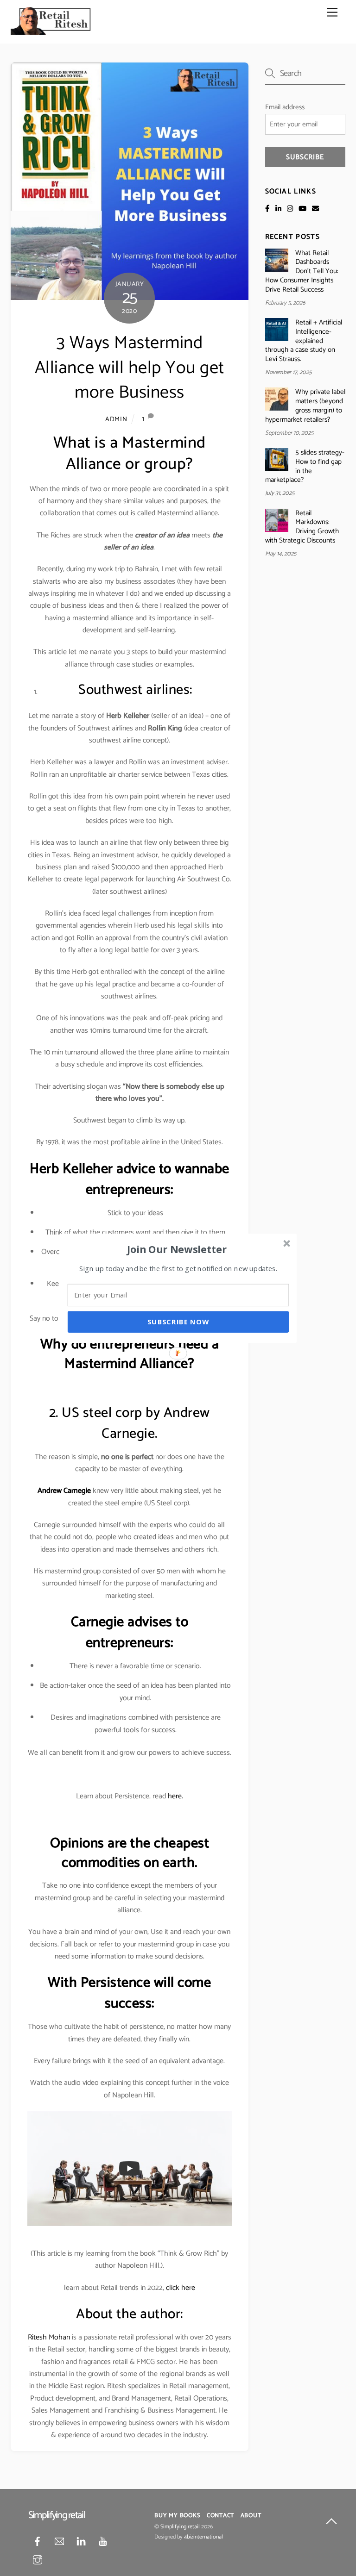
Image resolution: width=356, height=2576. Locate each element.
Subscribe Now (178, 1322)
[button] (177, 1249)
